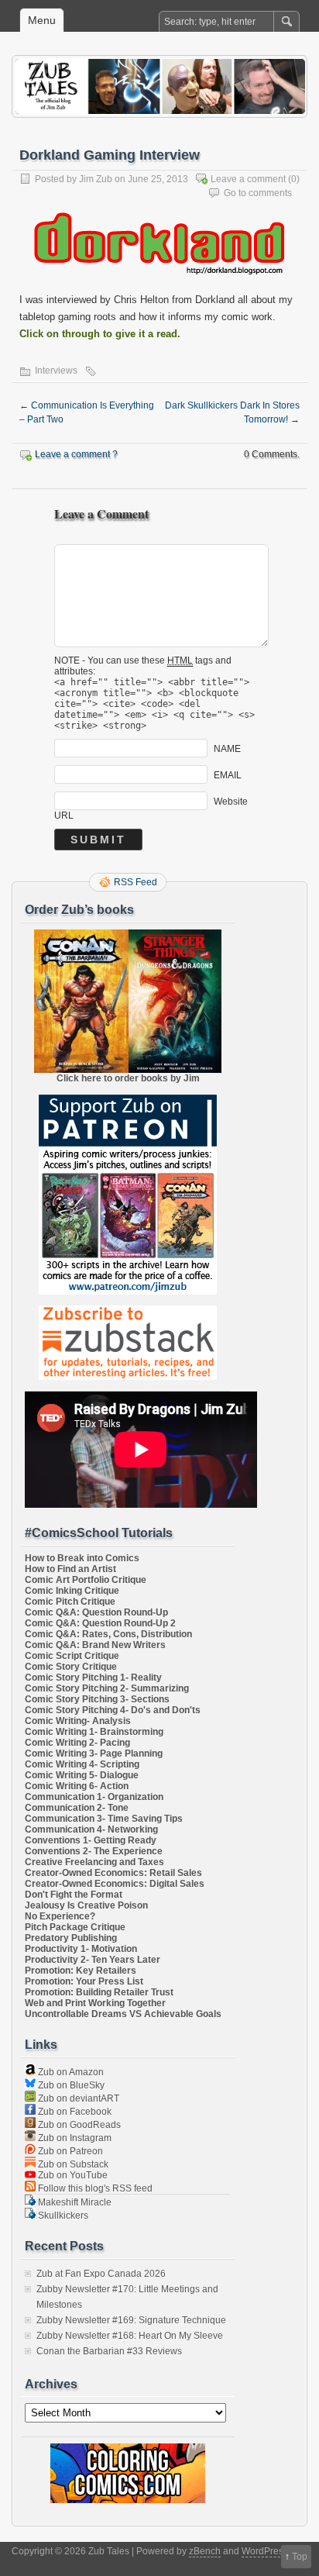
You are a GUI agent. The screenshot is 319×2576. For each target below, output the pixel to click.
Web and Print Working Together (95, 2003)
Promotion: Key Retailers (81, 1971)
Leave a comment (248, 179)
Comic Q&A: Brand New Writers (95, 1645)
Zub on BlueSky (70, 2085)
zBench (205, 2551)
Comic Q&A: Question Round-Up (96, 1612)
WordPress (265, 2551)
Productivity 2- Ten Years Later (93, 1960)
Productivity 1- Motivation (81, 1949)
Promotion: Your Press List (84, 1981)
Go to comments (258, 193)
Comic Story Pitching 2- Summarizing (107, 1688)
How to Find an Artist (70, 1569)
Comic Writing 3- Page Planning (94, 1754)
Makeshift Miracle (74, 2202)
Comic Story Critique (71, 1667)
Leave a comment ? (76, 454)
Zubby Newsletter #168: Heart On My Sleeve (130, 2336)
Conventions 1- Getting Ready (91, 1840)
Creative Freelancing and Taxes (94, 1862)
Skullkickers (62, 2216)
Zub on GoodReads (78, 2125)
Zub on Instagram (74, 2138)
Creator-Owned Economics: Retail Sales (113, 1873)
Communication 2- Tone (77, 1808)
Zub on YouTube (72, 2175)
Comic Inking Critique (72, 1591)
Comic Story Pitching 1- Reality (93, 1678)
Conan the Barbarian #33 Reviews (109, 2351)
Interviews (56, 371)
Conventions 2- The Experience (94, 1851)
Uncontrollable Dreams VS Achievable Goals (123, 2014)
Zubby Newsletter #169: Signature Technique (131, 2320)
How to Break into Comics (82, 1558)
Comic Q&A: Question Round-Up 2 (100, 1623)
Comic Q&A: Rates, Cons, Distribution (108, 1634)
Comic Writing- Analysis (78, 1721)
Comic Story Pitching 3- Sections (97, 1699)
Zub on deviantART (77, 2098)
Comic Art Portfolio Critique (86, 1580)
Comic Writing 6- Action (77, 1786)
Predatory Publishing (71, 1938)
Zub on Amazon (70, 2072)
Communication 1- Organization (94, 1797)
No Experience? (60, 1916)
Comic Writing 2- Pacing (77, 1743)
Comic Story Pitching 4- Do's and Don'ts (113, 1710)
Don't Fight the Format (74, 1895)
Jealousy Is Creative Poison (86, 1905)
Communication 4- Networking (91, 1829)
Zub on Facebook (74, 2112)
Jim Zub (96, 179)
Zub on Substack (72, 2164)
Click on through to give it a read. (100, 334)
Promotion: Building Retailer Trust (99, 1992)
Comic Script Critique (72, 1656)
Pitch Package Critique (75, 1927)
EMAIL (228, 774)
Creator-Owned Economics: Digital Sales (115, 1884)
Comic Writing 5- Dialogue (82, 1775)
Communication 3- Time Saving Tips (104, 1819)
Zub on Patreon (69, 2151)
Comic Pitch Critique (70, 1602)
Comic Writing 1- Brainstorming (94, 1732)
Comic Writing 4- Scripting (82, 1764)
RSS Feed (135, 882)
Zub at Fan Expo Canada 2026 (101, 2274)
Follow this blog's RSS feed (94, 2188)
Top (300, 2557)
